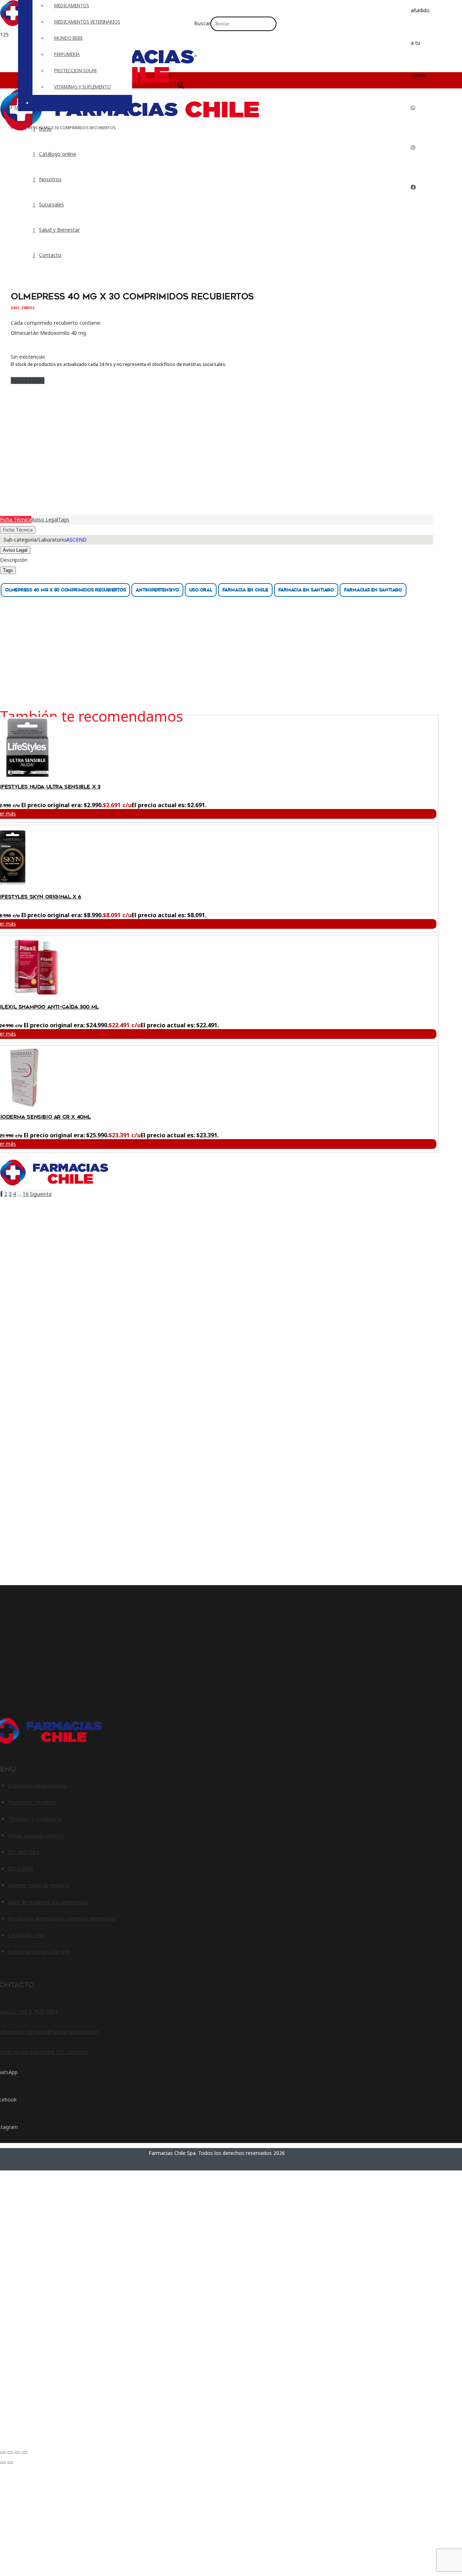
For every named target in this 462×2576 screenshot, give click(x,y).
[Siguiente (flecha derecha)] (10, 2463)
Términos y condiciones (36, 1819)
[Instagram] (413, 147)
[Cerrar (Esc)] (25, 2453)
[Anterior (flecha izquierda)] (3, 2463)
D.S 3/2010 (21, 1869)
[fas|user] (416, 210)
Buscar (202, 23)
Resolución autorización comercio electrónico (62, 1918)
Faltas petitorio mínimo (36, 1835)
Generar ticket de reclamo (39, 1885)
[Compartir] (17, 2453)
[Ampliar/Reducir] (3, 2453)
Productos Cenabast (32, 1802)
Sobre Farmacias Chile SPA (39, 1952)
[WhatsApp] (413, 108)
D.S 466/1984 (23, 1852)
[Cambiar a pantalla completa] (10, 2453)
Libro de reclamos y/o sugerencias (48, 1902)
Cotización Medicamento (38, 1786)
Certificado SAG (26, 1935)
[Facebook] (413, 187)
